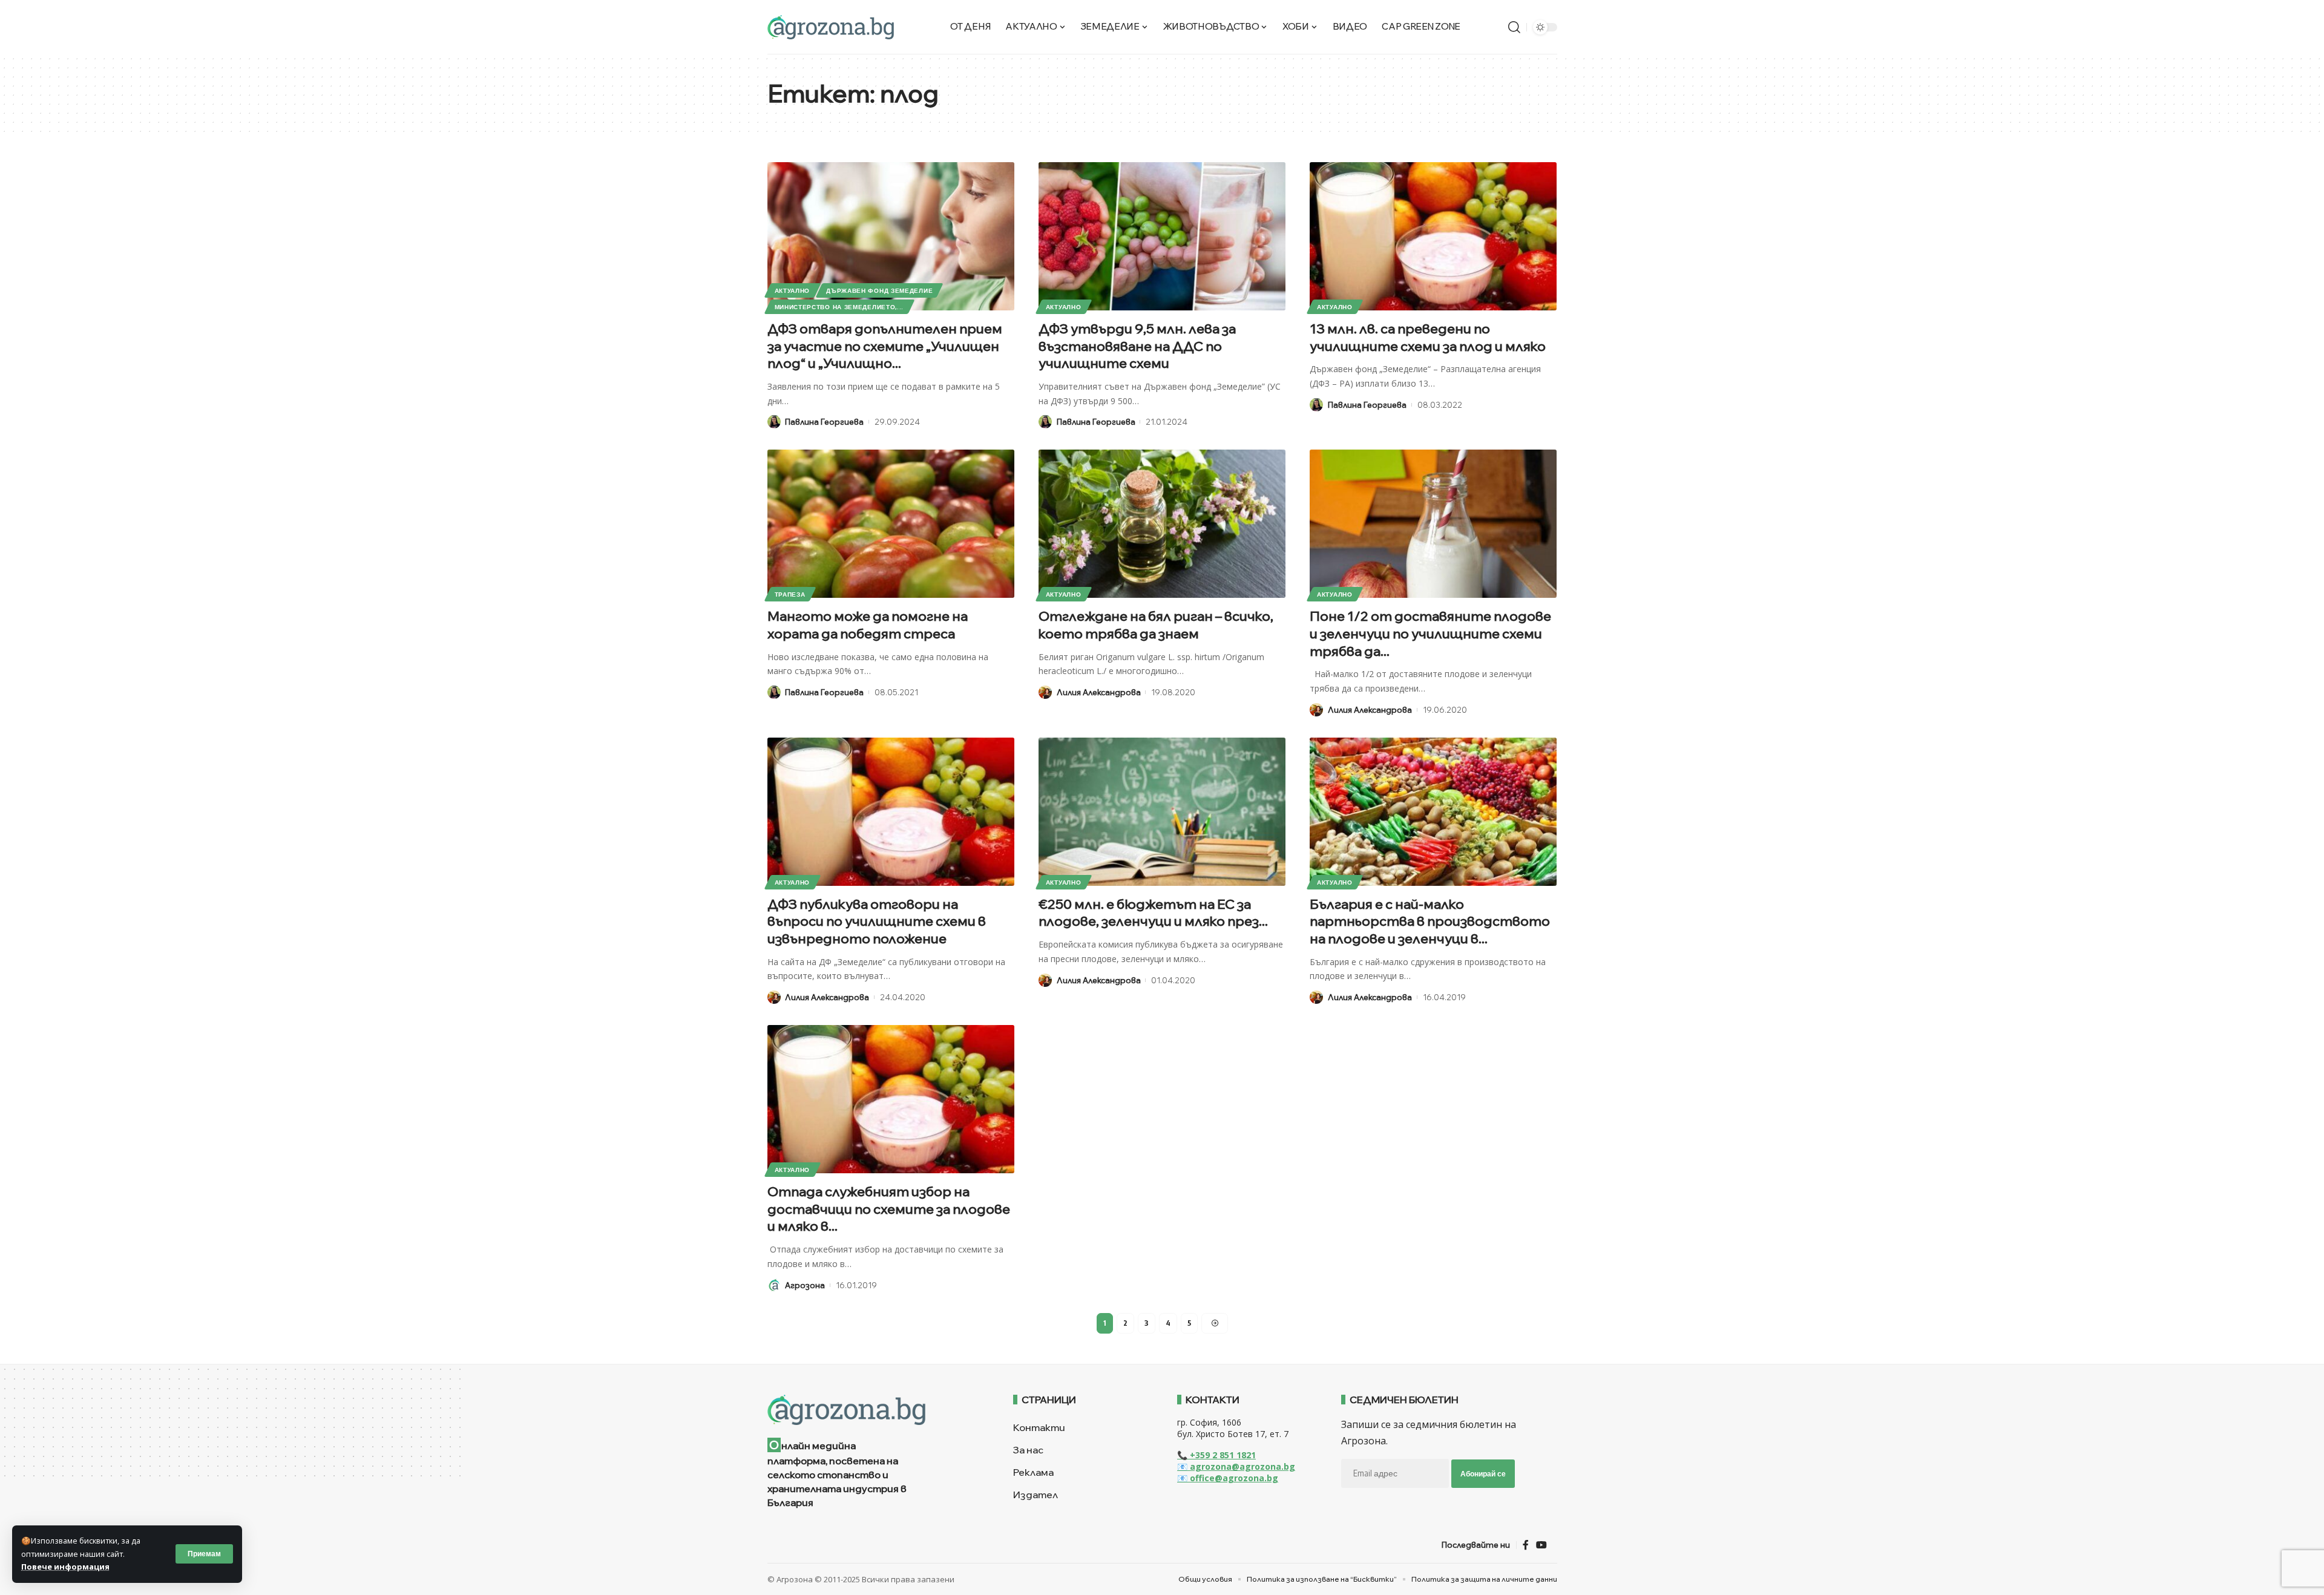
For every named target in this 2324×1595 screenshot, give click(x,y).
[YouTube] (1541, 1545)
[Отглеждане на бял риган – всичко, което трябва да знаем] (1162, 524)
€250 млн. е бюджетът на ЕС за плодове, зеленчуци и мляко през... (1153, 913)
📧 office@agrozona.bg (1228, 1478)
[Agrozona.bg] (831, 27)
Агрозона (805, 1285)
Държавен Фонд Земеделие (879, 290)
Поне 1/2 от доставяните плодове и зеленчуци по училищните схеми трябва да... (1430, 633)
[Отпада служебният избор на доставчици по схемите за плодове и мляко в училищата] (891, 1099)
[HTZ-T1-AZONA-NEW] (875, 1410)
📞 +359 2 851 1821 (1216, 1455)
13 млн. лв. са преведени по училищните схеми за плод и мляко (1428, 337)
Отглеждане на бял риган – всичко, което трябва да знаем (1156, 625)
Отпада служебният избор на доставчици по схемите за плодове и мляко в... (889, 1209)
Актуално (793, 290)
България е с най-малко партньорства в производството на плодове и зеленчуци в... (1430, 921)
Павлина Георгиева (824, 422)
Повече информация (65, 1567)
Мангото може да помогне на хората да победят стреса (868, 625)
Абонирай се (1483, 1474)
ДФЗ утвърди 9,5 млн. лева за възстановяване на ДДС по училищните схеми (1137, 346)
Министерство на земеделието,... (839, 307)
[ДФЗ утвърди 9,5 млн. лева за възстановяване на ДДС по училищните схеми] (1162, 236)
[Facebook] (1526, 1545)
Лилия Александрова (1099, 692)
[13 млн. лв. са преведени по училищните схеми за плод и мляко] (1433, 236)
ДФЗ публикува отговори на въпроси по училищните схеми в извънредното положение (877, 921)
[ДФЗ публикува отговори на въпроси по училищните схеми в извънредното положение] (891, 812)
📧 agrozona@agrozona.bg (1236, 1466)
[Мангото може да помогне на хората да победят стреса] (891, 524)
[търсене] (1514, 27)
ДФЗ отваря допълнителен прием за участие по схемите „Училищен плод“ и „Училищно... (885, 346)
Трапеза (790, 594)
